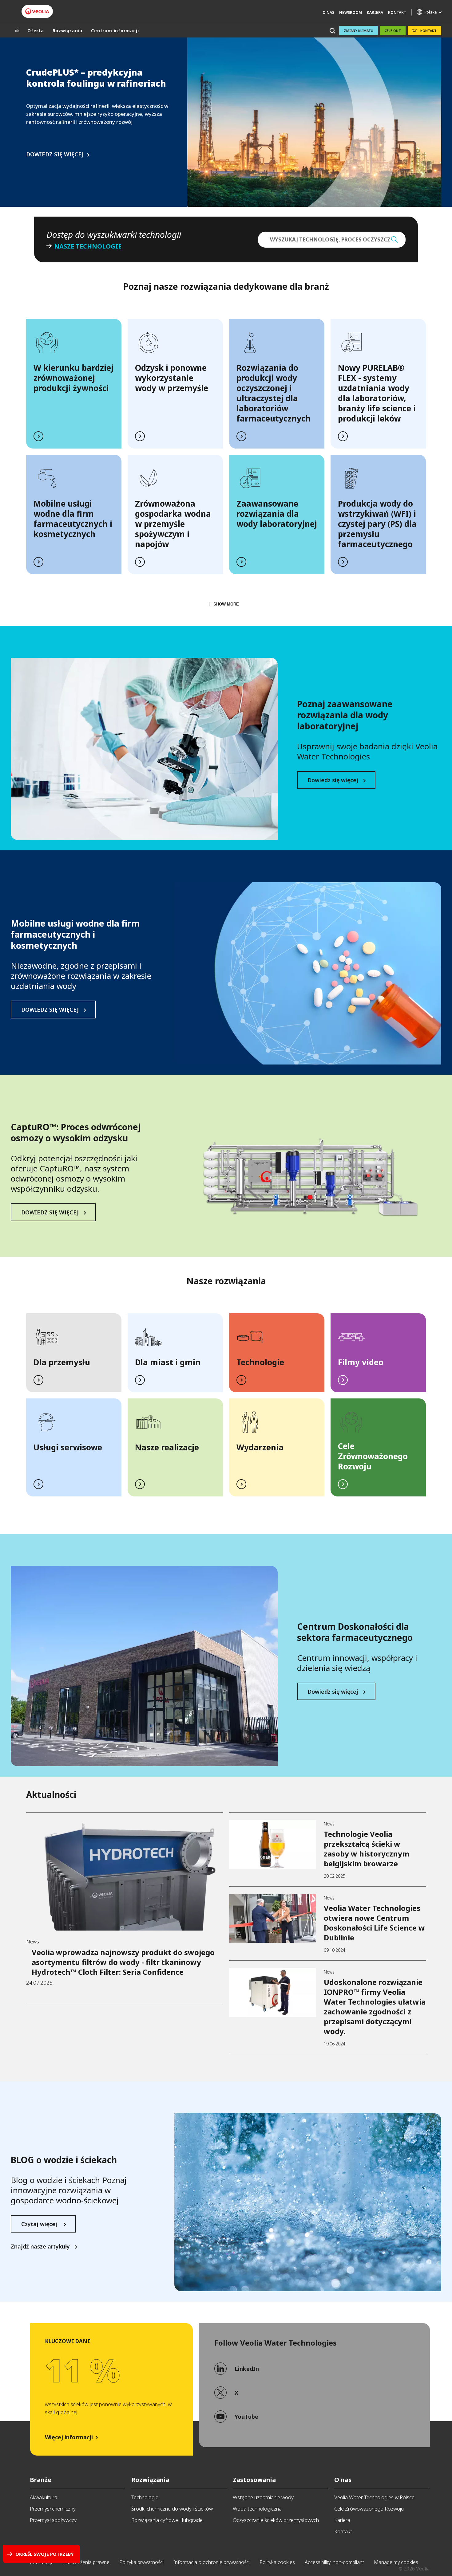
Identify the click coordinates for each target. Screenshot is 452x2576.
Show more (226, 604)
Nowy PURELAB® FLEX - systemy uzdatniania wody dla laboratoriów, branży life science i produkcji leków (377, 393)
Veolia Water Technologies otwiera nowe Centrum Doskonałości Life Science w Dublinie (374, 1923)
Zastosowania (254, 2480)
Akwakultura (44, 2497)
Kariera (375, 12)
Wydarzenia (260, 1447)
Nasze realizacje (167, 1447)
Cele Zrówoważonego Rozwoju (369, 2509)
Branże (41, 2480)
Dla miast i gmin (168, 1362)
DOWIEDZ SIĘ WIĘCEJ (55, 154)
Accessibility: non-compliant (334, 2562)
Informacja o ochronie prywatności (212, 2562)
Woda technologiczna (257, 2509)
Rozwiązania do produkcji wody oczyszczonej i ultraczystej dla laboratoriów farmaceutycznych (274, 393)
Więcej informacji (69, 2437)
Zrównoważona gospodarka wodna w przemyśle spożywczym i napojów (173, 524)
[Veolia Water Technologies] (37, 11)
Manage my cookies (396, 2562)
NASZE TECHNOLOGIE (88, 246)
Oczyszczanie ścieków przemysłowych (276, 2520)
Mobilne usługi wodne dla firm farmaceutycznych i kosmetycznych (73, 519)
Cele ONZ (393, 31)
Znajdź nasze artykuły (40, 2247)
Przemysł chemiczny (53, 2509)
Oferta (36, 31)
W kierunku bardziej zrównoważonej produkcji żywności (73, 378)
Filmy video (361, 1362)
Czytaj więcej (40, 2224)
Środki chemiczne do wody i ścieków (172, 2509)
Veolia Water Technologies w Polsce (374, 2497)
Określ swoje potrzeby (45, 2554)
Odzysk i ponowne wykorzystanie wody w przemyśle (172, 378)
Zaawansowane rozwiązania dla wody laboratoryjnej (277, 514)
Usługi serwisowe (68, 1447)
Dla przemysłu (62, 1362)
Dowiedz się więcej (333, 780)
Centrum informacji (115, 31)
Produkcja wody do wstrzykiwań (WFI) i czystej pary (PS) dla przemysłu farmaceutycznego (377, 524)
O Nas (328, 12)
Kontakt (397, 12)
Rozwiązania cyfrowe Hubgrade (167, 2520)
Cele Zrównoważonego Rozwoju (373, 1456)
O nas (343, 2480)
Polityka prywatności (141, 2562)
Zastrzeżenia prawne (86, 2562)
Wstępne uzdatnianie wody (263, 2497)
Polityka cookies (277, 2562)
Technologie (260, 1362)
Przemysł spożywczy (53, 2520)
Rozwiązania (68, 31)
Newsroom (351, 12)
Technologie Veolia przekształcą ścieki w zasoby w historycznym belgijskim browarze (367, 1849)
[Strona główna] (17, 31)
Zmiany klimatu (359, 31)
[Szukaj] (332, 31)
